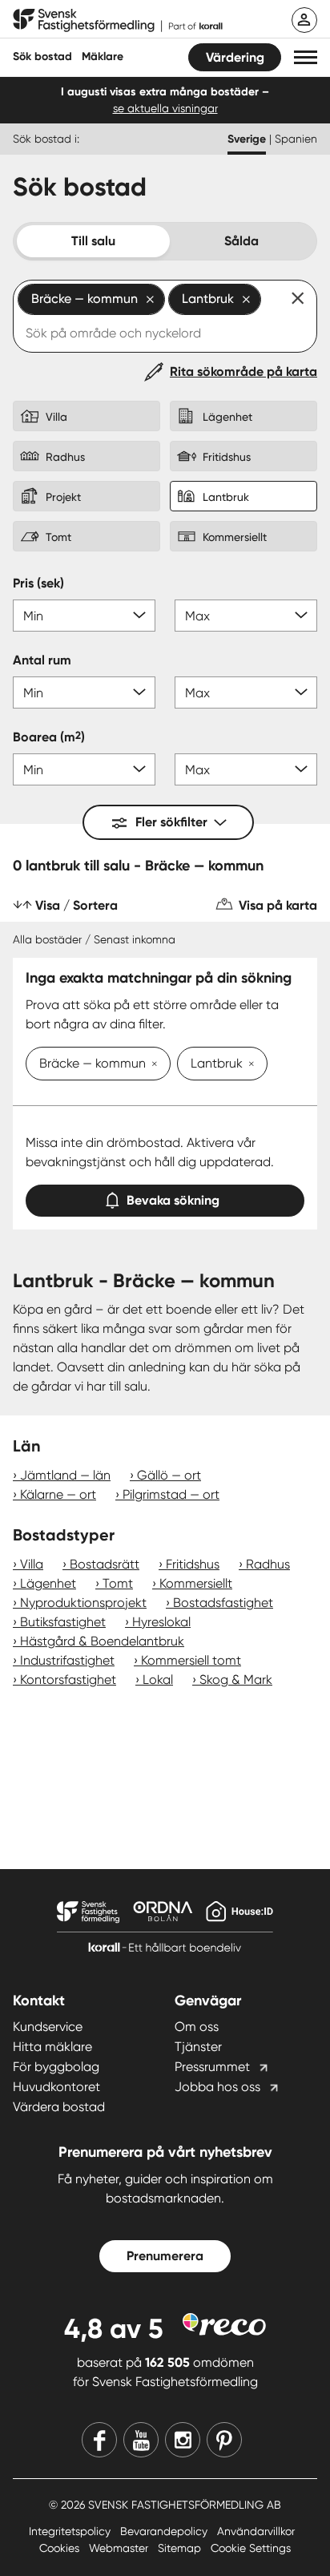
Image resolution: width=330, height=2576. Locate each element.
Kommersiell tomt (191, 1660)
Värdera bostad (59, 2107)
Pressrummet (212, 2067)
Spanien (296, 139)
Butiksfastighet (63, 1622)
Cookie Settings (251, 2548)
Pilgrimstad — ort (171, 1494)
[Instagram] (183, 2440)
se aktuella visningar (165, 108)
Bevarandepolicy (165, 2531)
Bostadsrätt (105, 1564)
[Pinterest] (224, 2440)
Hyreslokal (161, 1622)
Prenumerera (165, 2256)
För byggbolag (56, 2067)
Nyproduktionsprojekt (83, 1603)
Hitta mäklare (52, 2047)
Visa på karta (278, 905)
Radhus (268, 1564)
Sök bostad (42, 57)
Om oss (197, 2027)
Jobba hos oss (217, 2087)
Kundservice (48, 2027)
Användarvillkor (256, 2531)
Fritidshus (193, 1564)
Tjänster (198, 2047)
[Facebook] (99, 2440)
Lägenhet (48, 1583)
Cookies (61, 2548)
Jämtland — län (65, 1475)
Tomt (118, 1583)
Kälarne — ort (58, 1494)
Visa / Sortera (76, 905)
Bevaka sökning (173, 1200)
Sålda (241, 241)
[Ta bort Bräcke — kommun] (151, 1065)
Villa (32, 1564)
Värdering (235, 57)
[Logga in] (304, 20)
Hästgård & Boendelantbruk (102, 1641)
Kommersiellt (196, 1583)
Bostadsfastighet (223, 1603)
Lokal (158, 1680)
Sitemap (181, 2548)
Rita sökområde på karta (243, 371)
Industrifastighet (67, 1660)
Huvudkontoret (56, 2087)
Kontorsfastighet (68, 1680)
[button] (306, 57)
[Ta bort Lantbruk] (248, 1065)
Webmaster (120, 2548)
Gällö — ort (169, 1475)
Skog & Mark (236, 1680)
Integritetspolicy (71, 2531)
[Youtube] (141, 2440)
